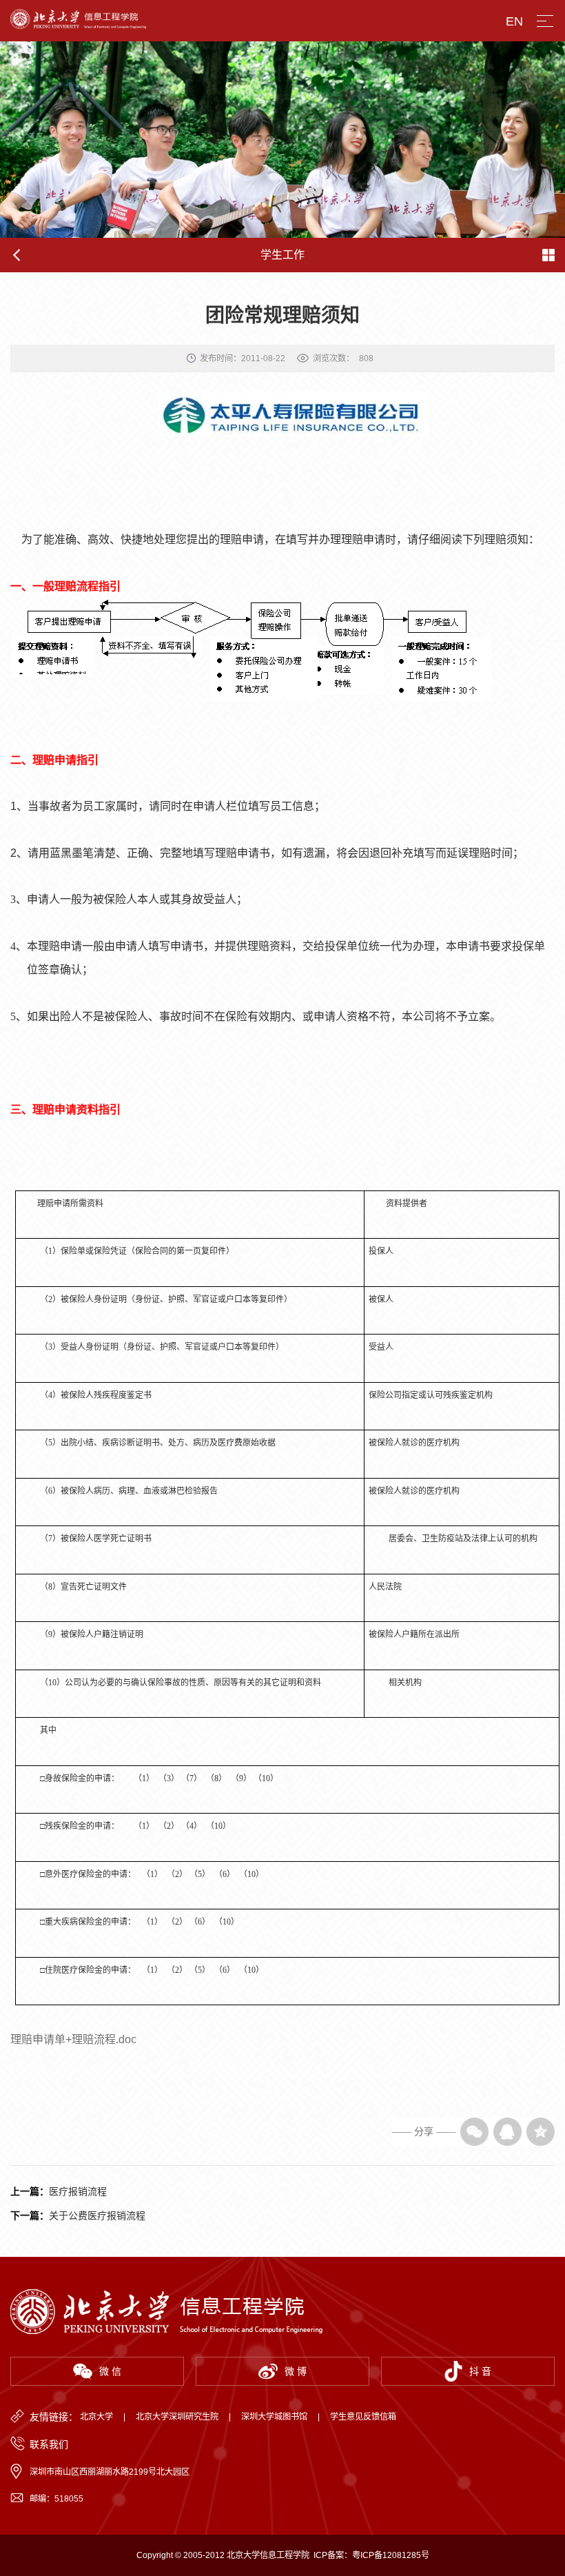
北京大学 (96, 2417)
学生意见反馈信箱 (363, 2417)
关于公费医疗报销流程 (97, 2215)
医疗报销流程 (78, 2191)
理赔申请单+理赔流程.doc (73, 2039)
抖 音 (480, 2371)
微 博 (296, 2371)
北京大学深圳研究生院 (177, 2417)
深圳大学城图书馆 (274, 2417)
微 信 (110, 2371)
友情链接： (54, 2417)
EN (514, 21)
